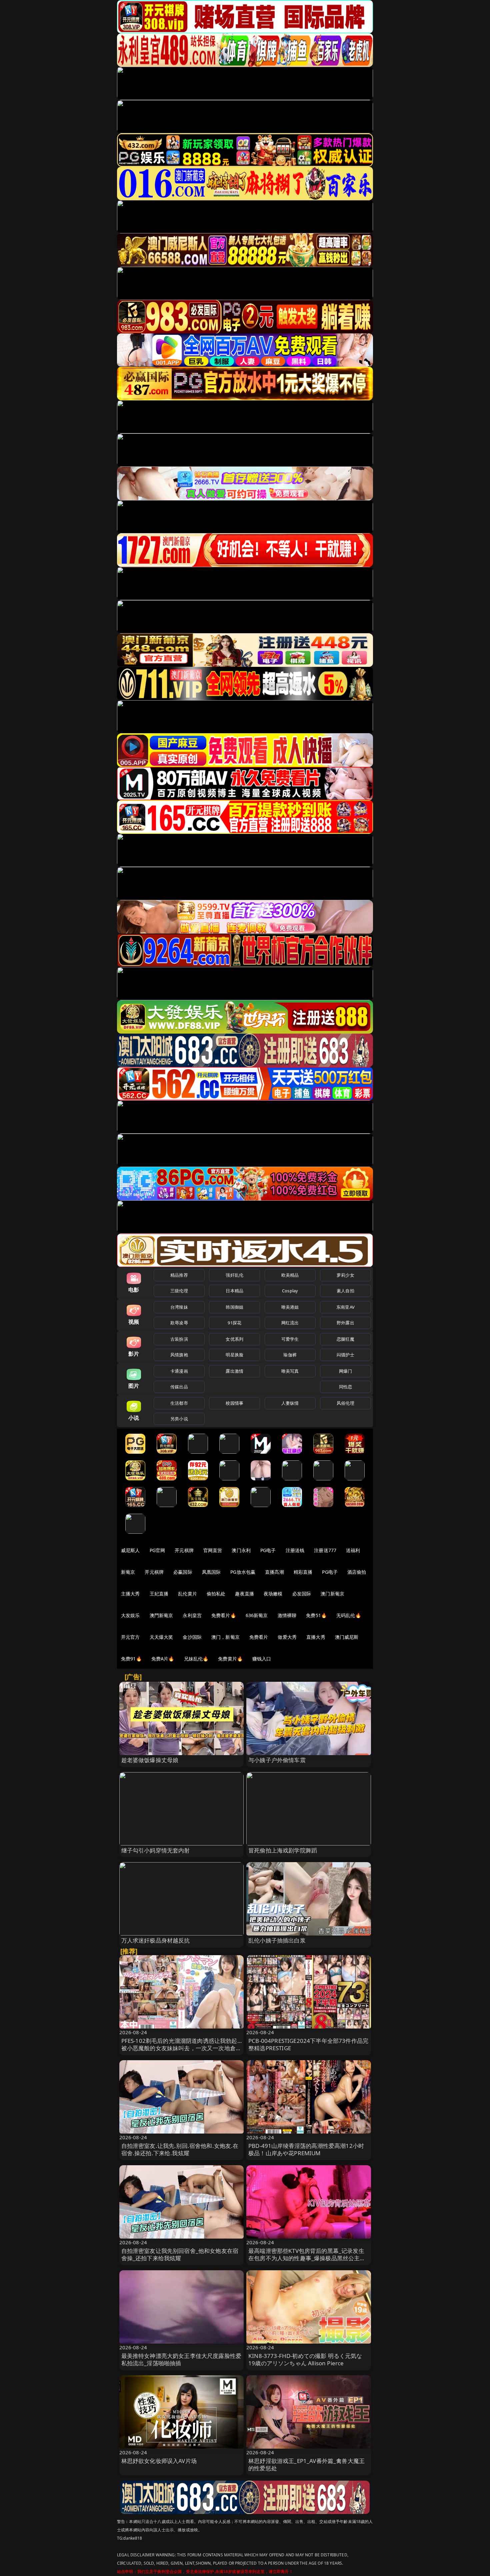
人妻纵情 (290, 1403)
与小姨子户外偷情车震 (277, 1760)
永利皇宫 (192, 1615)
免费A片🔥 (163, 1659)
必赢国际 (183, 1572)
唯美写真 (290, 1371)
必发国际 (302, 1594)
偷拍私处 (216, 1594)
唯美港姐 (290, 1307)
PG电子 (268, 1550)
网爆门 (345, 1371)
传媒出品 (179, 1387)
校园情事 (234, 1403)
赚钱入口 (262, 1659)
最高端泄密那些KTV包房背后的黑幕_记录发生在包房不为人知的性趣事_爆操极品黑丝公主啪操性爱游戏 (307, 2258)
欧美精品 (290, 1275)
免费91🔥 (131, 1659)
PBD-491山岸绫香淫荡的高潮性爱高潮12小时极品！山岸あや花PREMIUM (306, 2149)
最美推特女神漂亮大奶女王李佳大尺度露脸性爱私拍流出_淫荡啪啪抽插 (181, 2359)
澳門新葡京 (161, 1615)
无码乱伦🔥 (349, 1615)
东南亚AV (345, 1307)
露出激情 (234, 1371)
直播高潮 (274, 1572)
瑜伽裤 (290, 1355)
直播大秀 (316, 1637)
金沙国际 (192, 1637)
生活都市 (179, 1403)
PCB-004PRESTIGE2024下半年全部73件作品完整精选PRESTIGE (308, 2044)
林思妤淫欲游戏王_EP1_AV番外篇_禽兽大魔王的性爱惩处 (306, 2464)
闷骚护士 (345, 1355)
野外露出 (345, 1323)
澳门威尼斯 (347, 1637)
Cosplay (290, 1291)
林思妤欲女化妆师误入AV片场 (159, 2461)
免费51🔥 (316, 1615)
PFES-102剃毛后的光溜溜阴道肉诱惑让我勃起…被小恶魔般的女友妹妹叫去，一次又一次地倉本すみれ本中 (181, 2048)
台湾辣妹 (179, 1307)
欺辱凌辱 (179, 1323)
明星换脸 (234, 1355)
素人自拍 (345, 1291)
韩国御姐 (234, 1307)
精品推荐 (179, 1275)
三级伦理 (179, 1291)
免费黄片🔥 (230, 1659)
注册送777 (325, 1550)
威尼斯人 (130, 1550)
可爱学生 (290, 1339)
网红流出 (290, 1323)
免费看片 (259, 1637)
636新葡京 (257, 1615)
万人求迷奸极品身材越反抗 (156, 1940)
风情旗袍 (179, 1355)
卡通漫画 (179, 1371)
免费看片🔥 (224, 1615)
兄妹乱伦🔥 (196, 1659)
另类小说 (179, 1419)
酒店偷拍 (357, 1572)
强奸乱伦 (234, 1275)
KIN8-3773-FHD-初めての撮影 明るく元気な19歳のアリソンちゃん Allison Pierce (305, 2359)
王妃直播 (159, 1594)
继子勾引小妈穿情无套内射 (156, 1850)
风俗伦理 (345, 1403)
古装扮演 (179, 1339)
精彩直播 (303, 1572)
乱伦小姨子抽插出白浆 (277, 1940)
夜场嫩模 (273, 1594)
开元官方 (130, 1637)
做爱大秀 (287, 1637)
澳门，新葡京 (225, 1637)
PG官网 (157, 1550)
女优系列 (234, 1339)
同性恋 (345, 1387)
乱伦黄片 (187, 1594)
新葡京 (128, 1572)
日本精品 (234, 1291)
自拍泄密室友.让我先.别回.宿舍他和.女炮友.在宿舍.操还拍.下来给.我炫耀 (180, 2149)
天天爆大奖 (161, 1637)
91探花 (234, 1323)
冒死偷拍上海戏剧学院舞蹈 (283, 1850)
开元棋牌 (184, 1550)
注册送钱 (295, 1550)
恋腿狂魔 (345, 1339)
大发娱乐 (130, 1615)
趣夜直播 (244, 1594)
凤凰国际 (211, 1572)
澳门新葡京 (332, 1594)
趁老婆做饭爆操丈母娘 (150, 1760)
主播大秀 (130, 1594)
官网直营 (213, 1550)
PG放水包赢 (243, 1572)
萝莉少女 (345, 1275)
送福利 (353, 1550)
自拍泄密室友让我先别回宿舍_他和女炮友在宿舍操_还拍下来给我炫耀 (180, 2254)
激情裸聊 (287, 1615)
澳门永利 (241, 1550)
